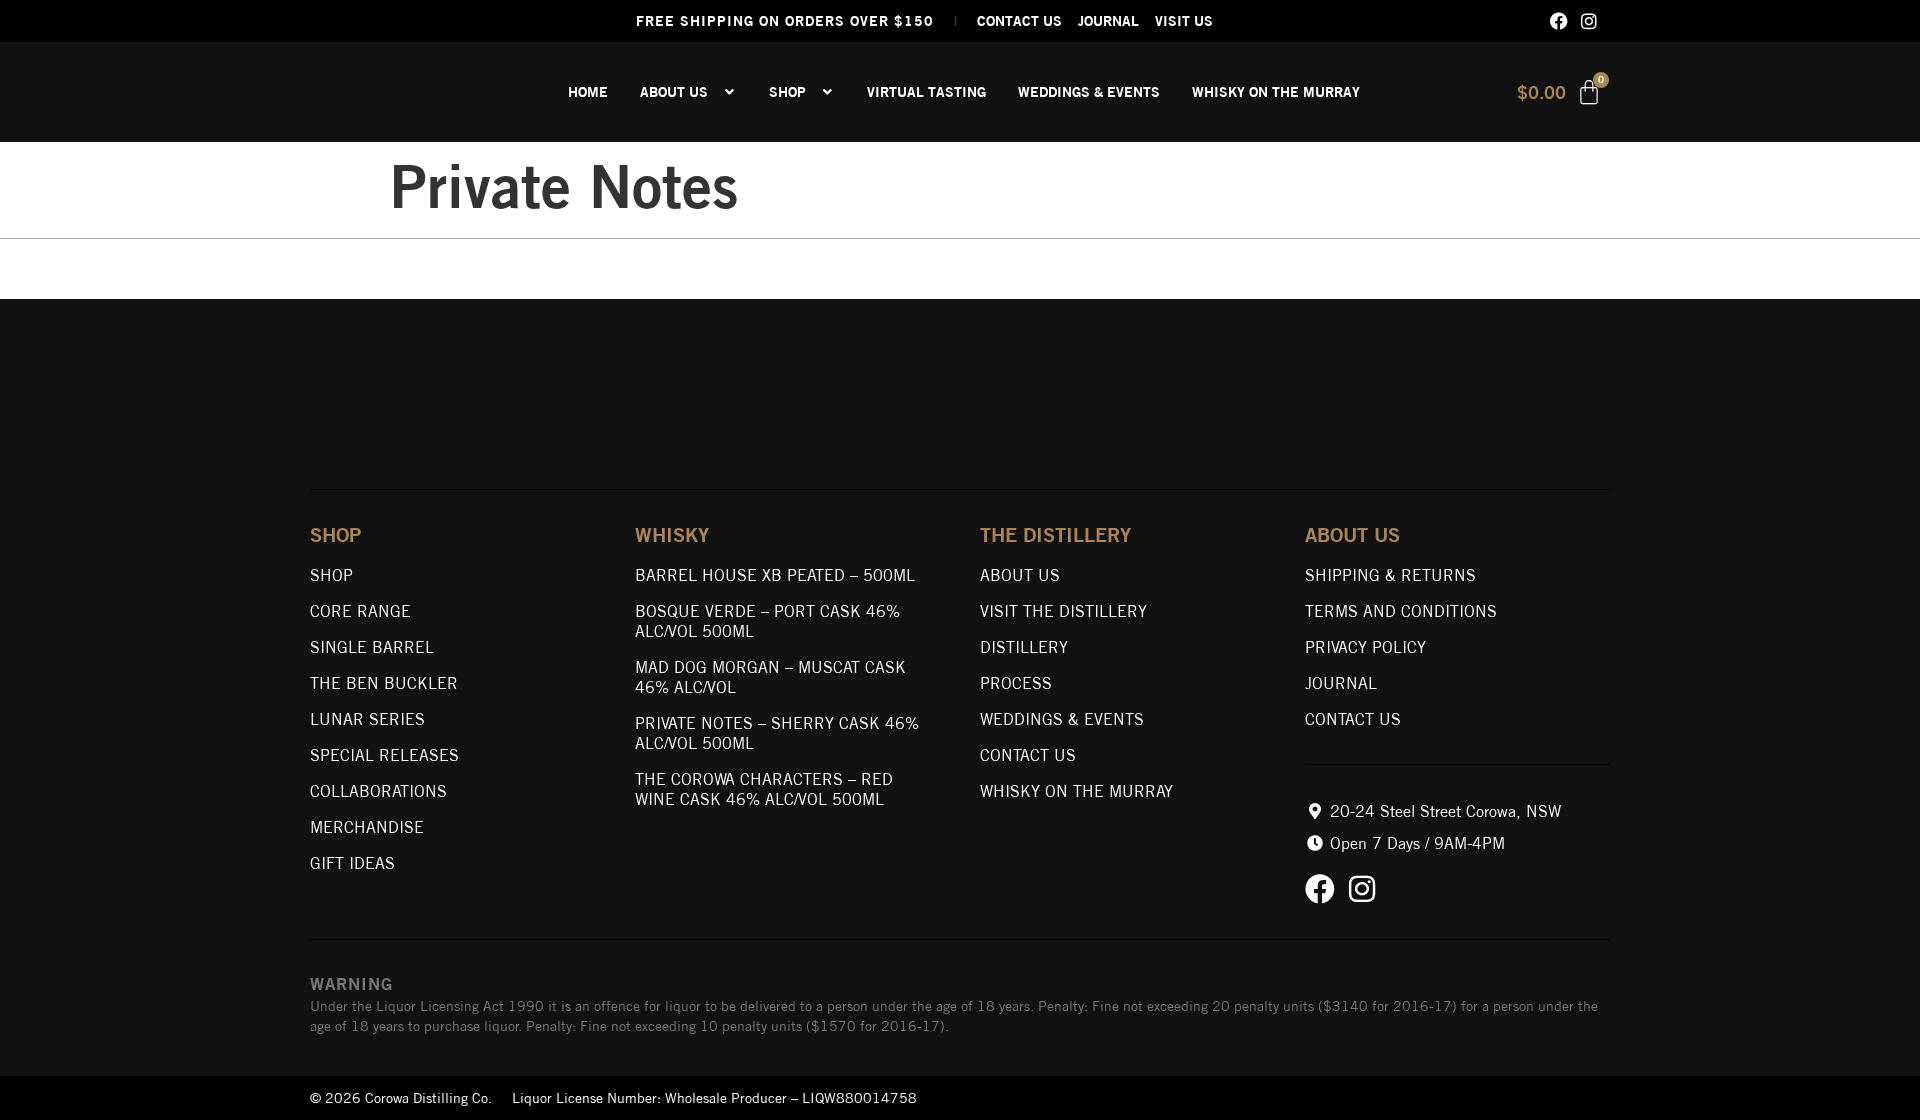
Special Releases (384, 755)
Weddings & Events (1062, 719)
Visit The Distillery (1063, 611)
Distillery (1024, 647)
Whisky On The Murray (1076, 791)
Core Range (360, 611)
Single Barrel (372, 647)
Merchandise (367, 827)
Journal (1341, 683)
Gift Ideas (352, 863)
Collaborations (378, 791)
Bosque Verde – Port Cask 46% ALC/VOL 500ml (767, 621)
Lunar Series (367, 719)
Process (1016, 683)
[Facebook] (1559, 21)
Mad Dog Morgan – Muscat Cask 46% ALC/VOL (770, 677)
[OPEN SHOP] (828, 92)
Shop (331, 575)
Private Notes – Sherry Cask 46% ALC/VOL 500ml (777, 733)
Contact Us (1028, 755)
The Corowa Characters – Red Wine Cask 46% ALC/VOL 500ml (764, 789)
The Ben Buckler (384, 683)
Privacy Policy (1365, 647)
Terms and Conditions (1401, 611)
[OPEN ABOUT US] (730, 92)
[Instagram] (1589, 21)
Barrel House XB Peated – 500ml (775, 575)
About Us (1020, 575)
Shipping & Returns (1390, 575)
